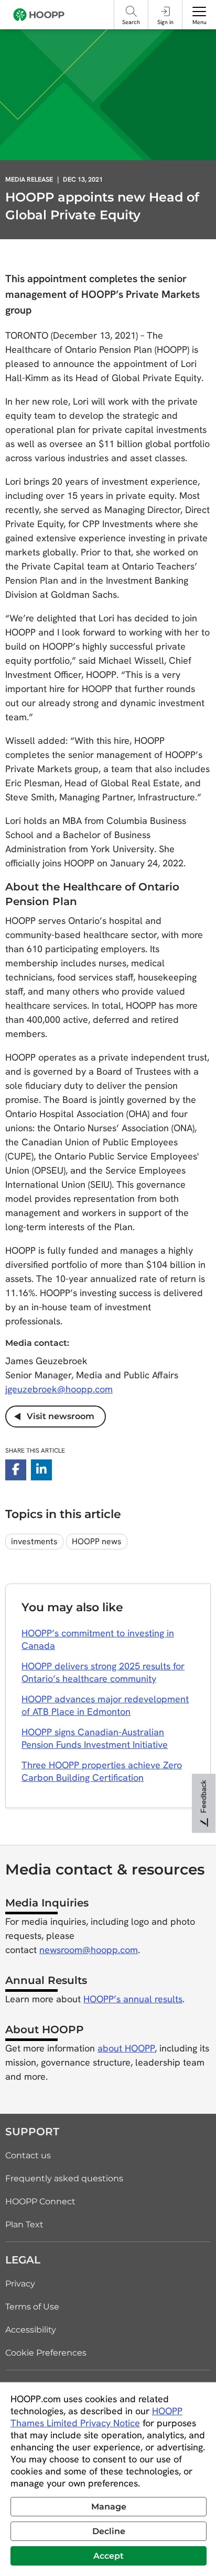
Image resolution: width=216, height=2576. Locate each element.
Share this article (35, 1451)
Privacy (20, 2284)
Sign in (165, 22)
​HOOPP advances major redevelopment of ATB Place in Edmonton (105, 1705)
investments (34, 1541)
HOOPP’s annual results (133, 1999)
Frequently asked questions (64, 2178)
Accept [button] (109, 2556)
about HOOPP (126, 2048)
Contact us (28, 2155)
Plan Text (24, 2224)
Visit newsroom (57, 1416)
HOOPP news (97, 1541)
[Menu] (199, 12)
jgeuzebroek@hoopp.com (59, 1389)
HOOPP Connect (40, 2201)
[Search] (131, 11)
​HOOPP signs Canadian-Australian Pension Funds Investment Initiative (95, 1738)
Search (131, 22)
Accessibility (31, 2330)
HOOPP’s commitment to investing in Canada (98, 1639)
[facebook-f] (16, 1470)
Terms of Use (32, 2307)
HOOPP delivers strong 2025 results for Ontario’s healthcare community (103, 1672)
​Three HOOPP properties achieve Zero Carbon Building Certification (102, 1771)
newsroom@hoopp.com (89, 1950)
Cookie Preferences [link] (46, 2353)
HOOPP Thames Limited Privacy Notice (96, 2417)
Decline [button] (109, 2531)
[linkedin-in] (41, 1470)
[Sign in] (165, 11)
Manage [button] (109, 2507)
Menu (199, 22)
